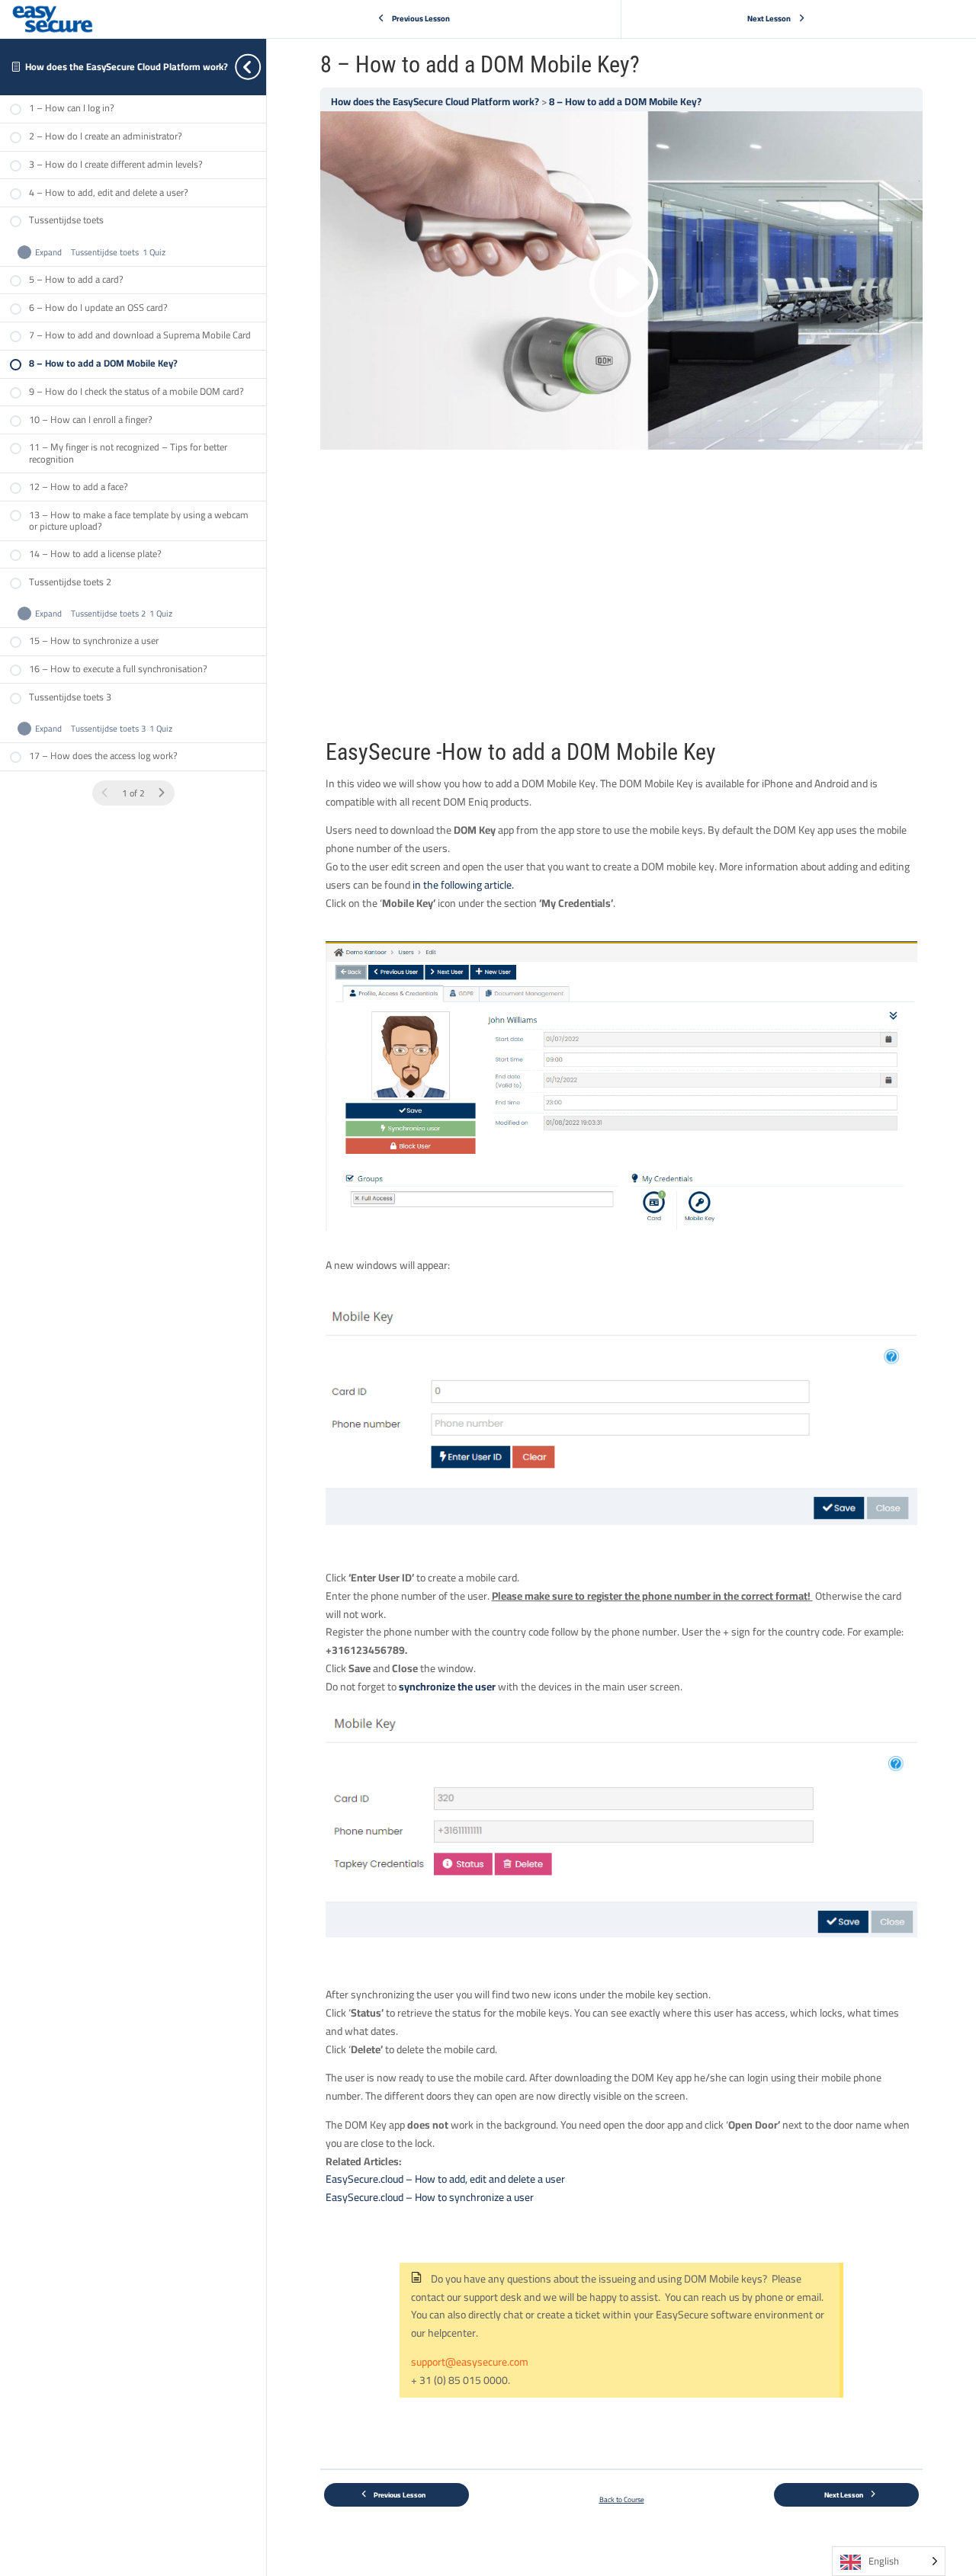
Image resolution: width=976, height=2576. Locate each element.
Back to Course (622, 2499)
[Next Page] (161, 793)
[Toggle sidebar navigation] (262, 67)
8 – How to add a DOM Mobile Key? (625, 102)
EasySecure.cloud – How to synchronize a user (430, 2197)
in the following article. (463, 885)
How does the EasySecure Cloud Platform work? (127, 67)
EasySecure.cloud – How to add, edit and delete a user (445, 2179)
